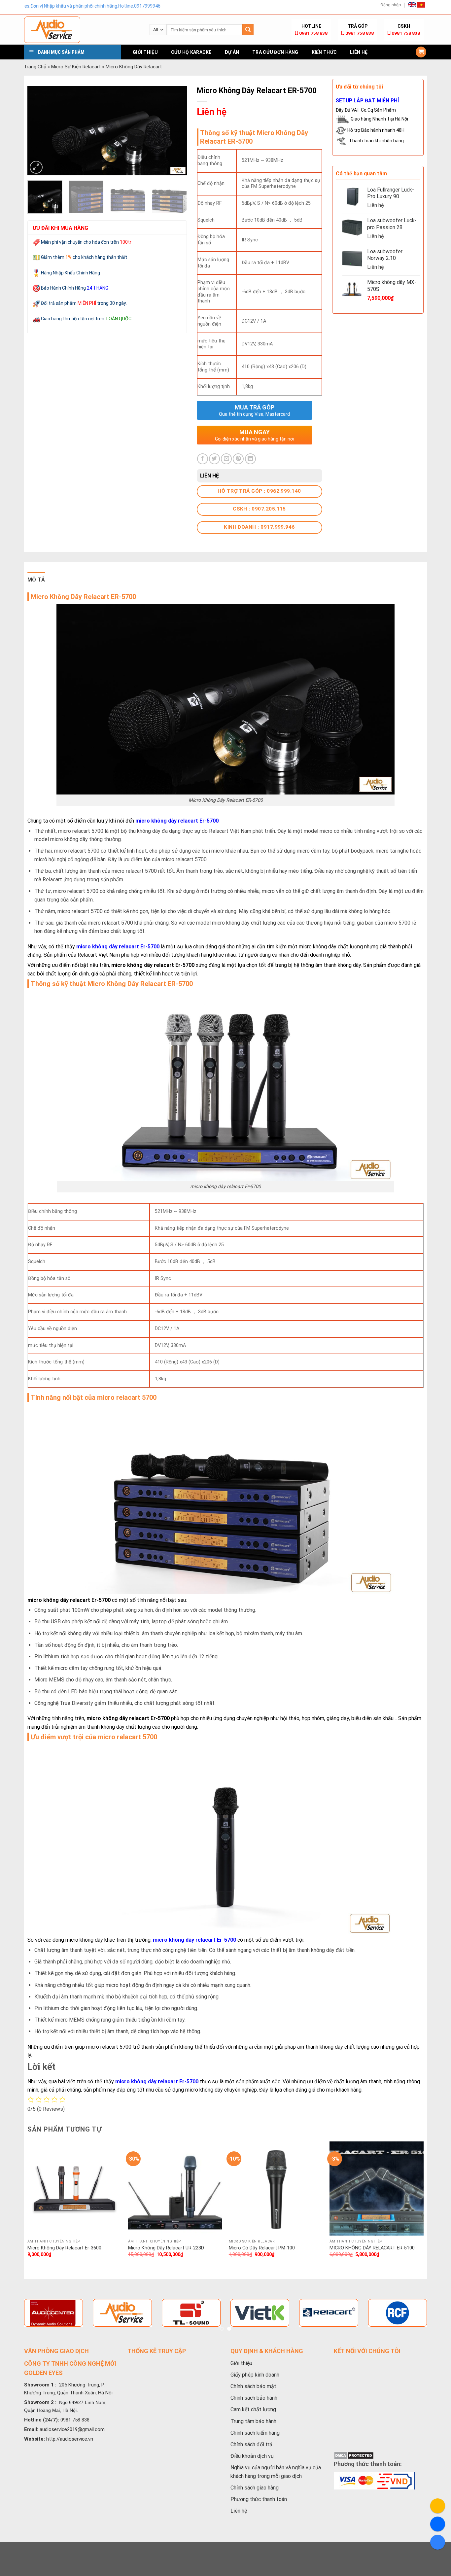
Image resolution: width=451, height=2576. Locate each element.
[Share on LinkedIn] (250, 459)
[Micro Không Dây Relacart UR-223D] (175, 2188)
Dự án (232, 52)
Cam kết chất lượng (253, 2409)
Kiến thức (324, 52)
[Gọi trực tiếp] (438, 2506)
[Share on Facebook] (203, 459)
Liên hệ (359, 52)
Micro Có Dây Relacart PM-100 (262, 2248)
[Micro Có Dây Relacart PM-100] (276, 2188)
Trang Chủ (35, 67)
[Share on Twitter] (214, 459)
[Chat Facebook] (438, 2524)
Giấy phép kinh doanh (255, 2375)
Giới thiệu (145, 52)
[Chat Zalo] (438, 2542)
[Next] (175, 130)
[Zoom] (36, 167)
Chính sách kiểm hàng (255, 2433)
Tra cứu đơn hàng (275, 52)
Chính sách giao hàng (255, 2488)
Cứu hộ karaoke (191, 52)
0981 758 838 (313, 33)
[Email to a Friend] (226, 459)
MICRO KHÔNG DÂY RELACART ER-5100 (372, 2248)
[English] (412, 5)
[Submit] (248, 30)
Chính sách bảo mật (253, 2386)
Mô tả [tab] (36, 580)
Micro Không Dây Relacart (134, 67)
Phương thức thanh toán (259, 2499)
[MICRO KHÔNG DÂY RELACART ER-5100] (377, 2188)
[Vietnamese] (421, 5)
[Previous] (39, 130)
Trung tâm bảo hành (253, 2421)
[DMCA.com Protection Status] (354, 2455)
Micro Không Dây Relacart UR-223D (166, 2248)
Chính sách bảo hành (254, 2398)
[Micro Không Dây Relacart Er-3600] (74, 2188)
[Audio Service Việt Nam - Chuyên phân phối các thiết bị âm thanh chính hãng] (82, 30)
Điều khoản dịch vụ (252, 2456)
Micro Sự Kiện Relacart (76, 67)
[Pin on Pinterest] (238, 459)
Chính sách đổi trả (251, 2444)
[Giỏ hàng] (421, 52)
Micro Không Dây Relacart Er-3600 (64, 2248)
